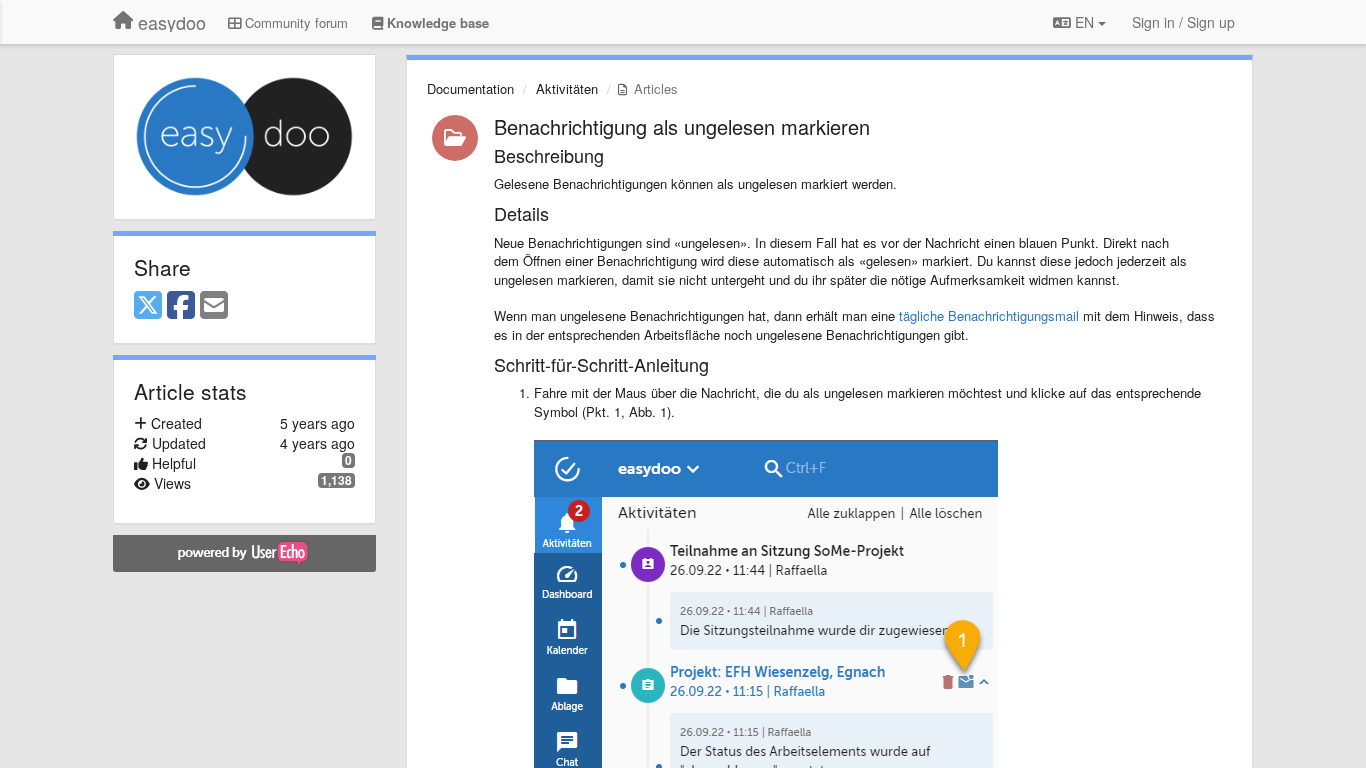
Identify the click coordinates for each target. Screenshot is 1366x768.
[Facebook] (181, 306)
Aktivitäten (567, 88)
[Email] (214, 306)
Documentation (470, 88)
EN (1084, 22)
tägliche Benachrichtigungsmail (989, 315)
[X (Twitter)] (148, 306)
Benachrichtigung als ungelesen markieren (682, 126)
